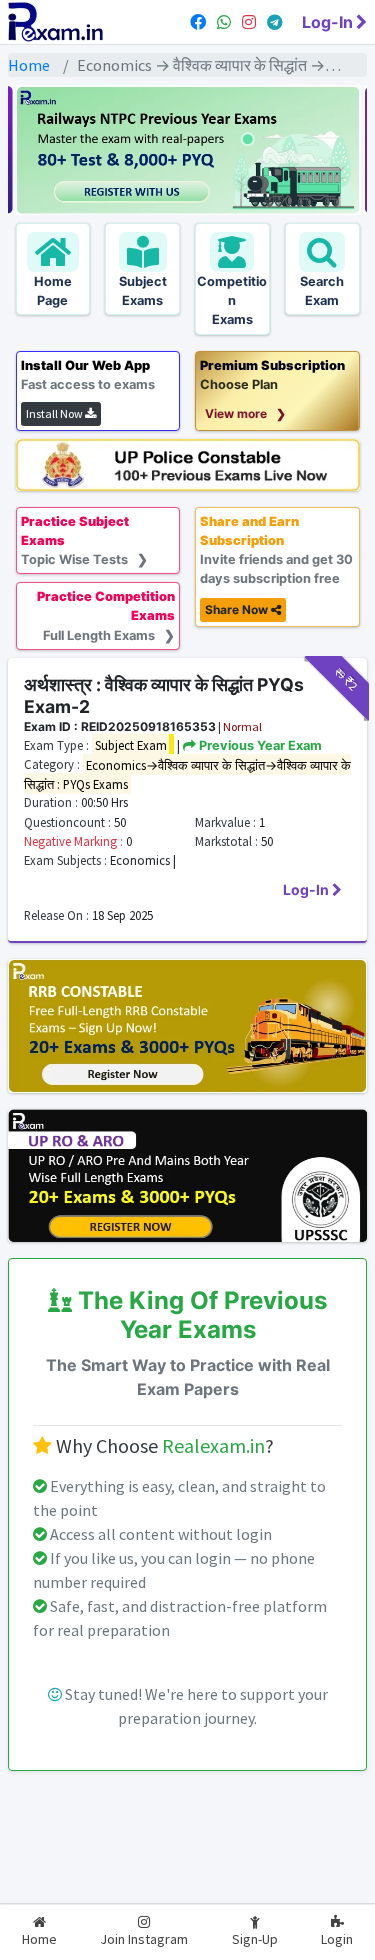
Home (29, 65)
